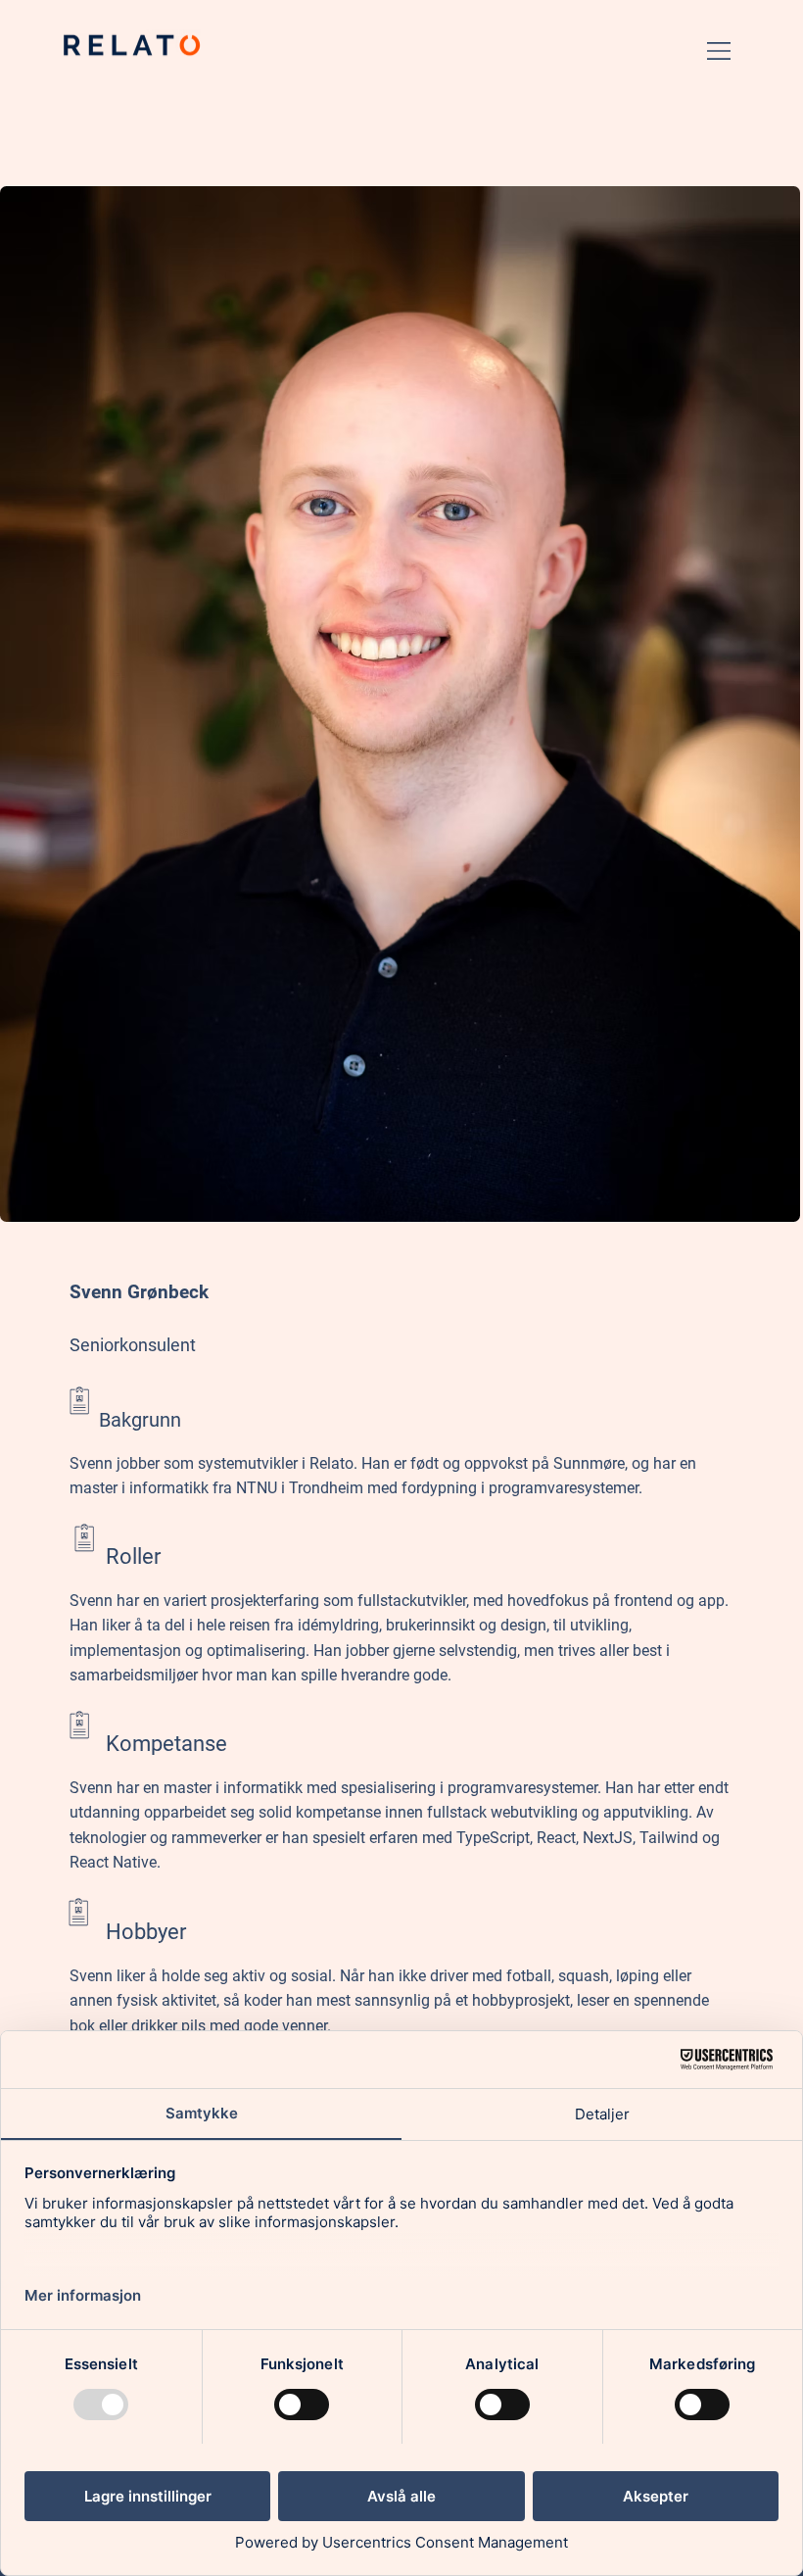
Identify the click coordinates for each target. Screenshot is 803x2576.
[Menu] (720, 51)
